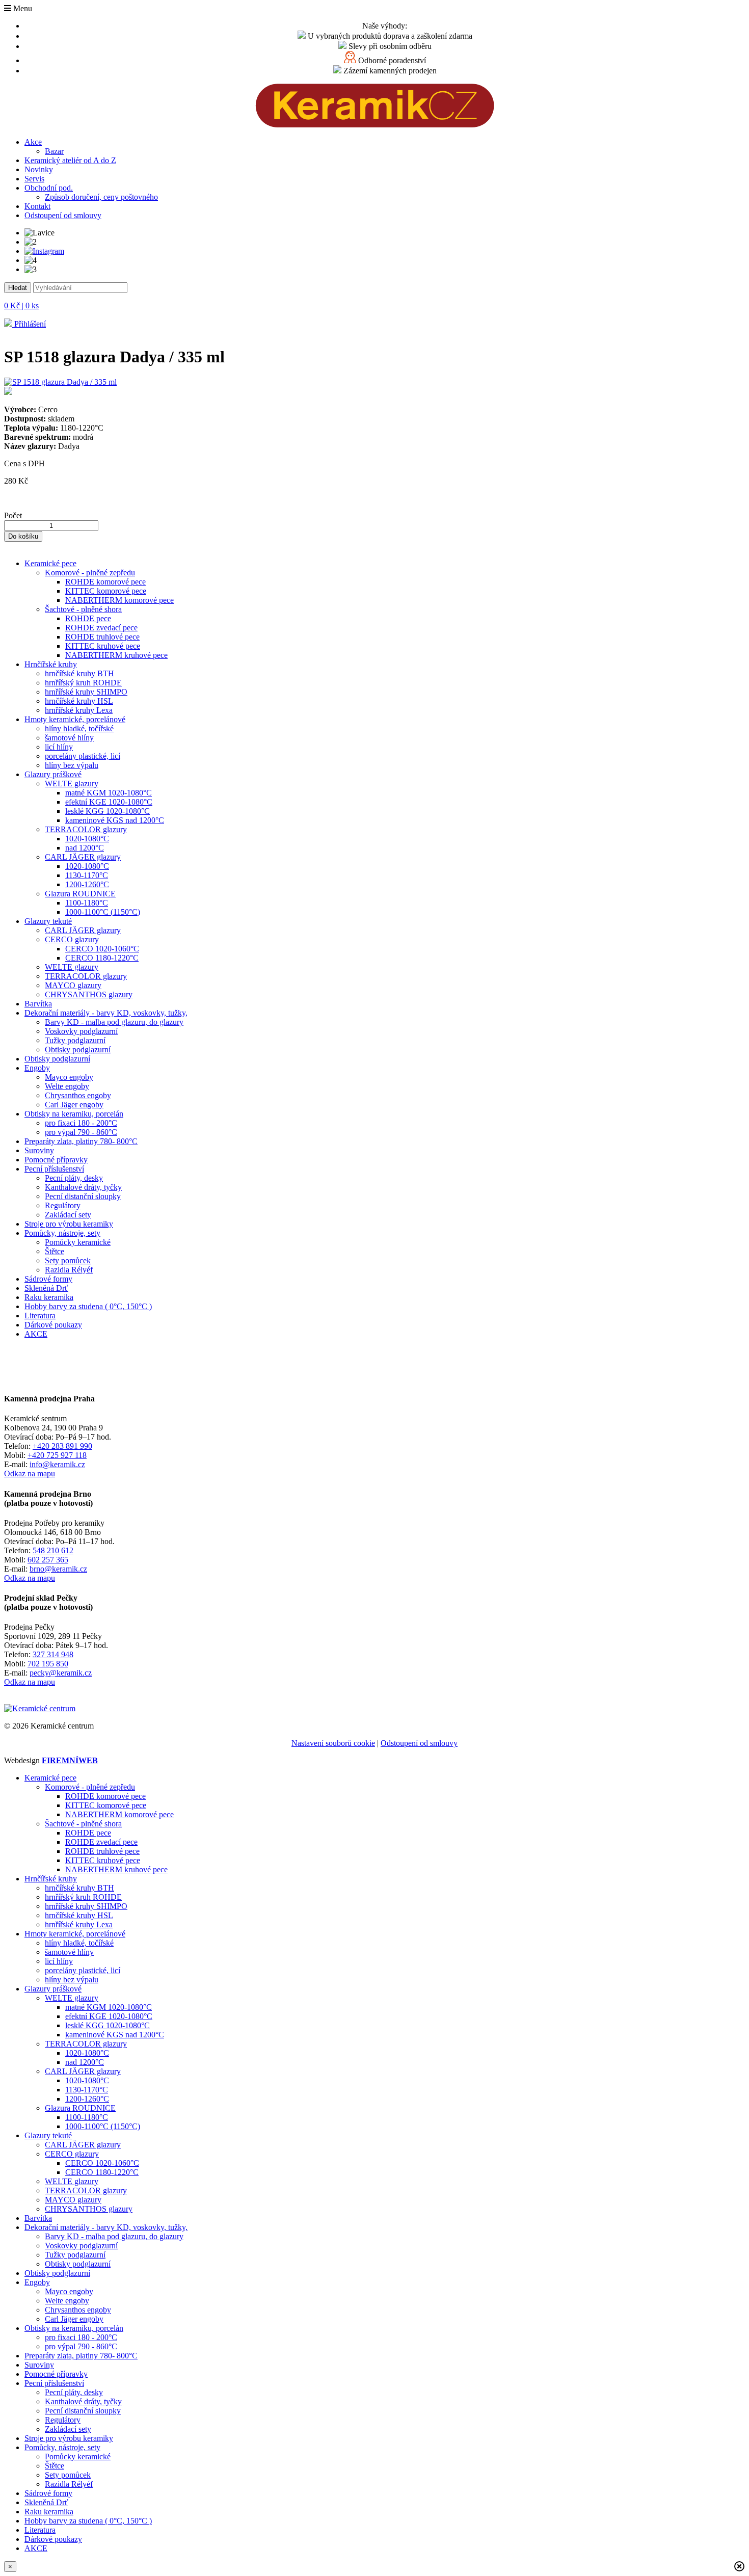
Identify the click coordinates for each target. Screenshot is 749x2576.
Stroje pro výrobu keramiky (69, 1224)
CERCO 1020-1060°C (102, 949)
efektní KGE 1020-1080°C (109, 802)
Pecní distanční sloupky (83, 1196)
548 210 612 (53, 1550)
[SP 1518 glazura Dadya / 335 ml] (374, 387)
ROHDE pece (88, 618)
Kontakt (37, 206)
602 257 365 (48, 1560)
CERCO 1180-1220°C (102, 958)
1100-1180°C (87, 903)
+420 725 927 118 (57, 1455)
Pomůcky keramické (78, 1242)
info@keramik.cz (57, 1464)
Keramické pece (50, 563)
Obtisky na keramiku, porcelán (74, 1114)
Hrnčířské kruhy (51, 664)
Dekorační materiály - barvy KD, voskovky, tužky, (106, 1013)
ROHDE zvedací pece (101, 628)
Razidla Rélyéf (69, 1270)
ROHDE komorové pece (105, 582)
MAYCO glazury (73, 985)
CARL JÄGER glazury (83, 857)
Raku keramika (49, 1297)
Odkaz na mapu (30, 1473)
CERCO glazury (72, 939)
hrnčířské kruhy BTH (79, 673)
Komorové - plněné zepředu (90, 573)
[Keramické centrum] (375, 125)
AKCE (36, 1334)
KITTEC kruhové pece (103, 646)
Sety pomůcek (68, 1260)
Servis (34, 179)
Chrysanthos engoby (78, 1095)
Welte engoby (67, 1086)
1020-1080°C (87, 839)
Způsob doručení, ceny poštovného (101, 197)
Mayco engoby (69, 1077)
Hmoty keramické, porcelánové (75, 719)
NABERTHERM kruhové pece (116, 655)
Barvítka (38, 1004)
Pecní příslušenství (54, 1169)
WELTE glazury (72, 784)
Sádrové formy (48, 1279)
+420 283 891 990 (62, 1446)
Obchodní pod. (49, 188)
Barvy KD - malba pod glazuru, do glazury (114, 1022)
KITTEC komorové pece (106, 591)
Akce (33, 142)
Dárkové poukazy (53, 1325)
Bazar (54, 151)
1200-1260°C (87, 884)
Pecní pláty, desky (74, 1178)
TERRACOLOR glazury (86, 829)
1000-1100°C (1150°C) (103, 912)
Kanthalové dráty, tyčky (83, 1187)
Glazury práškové (53, 774)
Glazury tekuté (48, 921)
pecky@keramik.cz (61, 1673)
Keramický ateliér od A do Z (70, 160)
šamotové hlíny (69, 738)
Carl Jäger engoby (74, 1105)
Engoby (37, 1068)
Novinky (39, 169)
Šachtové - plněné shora (83, 609)
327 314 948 (53, 1654)
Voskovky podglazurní (81, 1031)
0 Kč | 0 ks (21, 306)
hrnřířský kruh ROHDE (83, 683)
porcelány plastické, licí (83, 756)
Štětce (55, 1251)
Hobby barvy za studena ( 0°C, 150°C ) (88, 1306)
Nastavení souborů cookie (333, 1743)
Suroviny (39, 1150)
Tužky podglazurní (75, 1040)
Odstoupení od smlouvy (63, 215)
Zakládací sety (68, 1215)
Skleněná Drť (46, 1288)
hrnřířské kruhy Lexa (79, 710)
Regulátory (63, 1205)
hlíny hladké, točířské (79, 728)
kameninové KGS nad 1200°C (115, 820)
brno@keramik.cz (58, 1569)
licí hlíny (59, 747)
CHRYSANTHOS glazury (89, 994)
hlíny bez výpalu (72, 765)
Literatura (40, 1316)
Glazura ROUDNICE (80, 894)
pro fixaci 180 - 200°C (81, 1123)
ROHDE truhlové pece (102, 637)
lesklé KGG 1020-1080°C (108, 811)
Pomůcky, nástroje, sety (62, 1233)
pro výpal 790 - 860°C (81, 1132)
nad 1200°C (85, 848)
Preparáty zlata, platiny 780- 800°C (81, 1141)
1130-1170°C (87, 875)
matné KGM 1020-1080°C (109, 793)
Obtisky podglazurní (78, 1050)
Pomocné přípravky (56, 1160)
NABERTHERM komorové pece (119, 600)
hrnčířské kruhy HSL (79, 701)
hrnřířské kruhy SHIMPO (86, 692)
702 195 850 (48, 1664)
